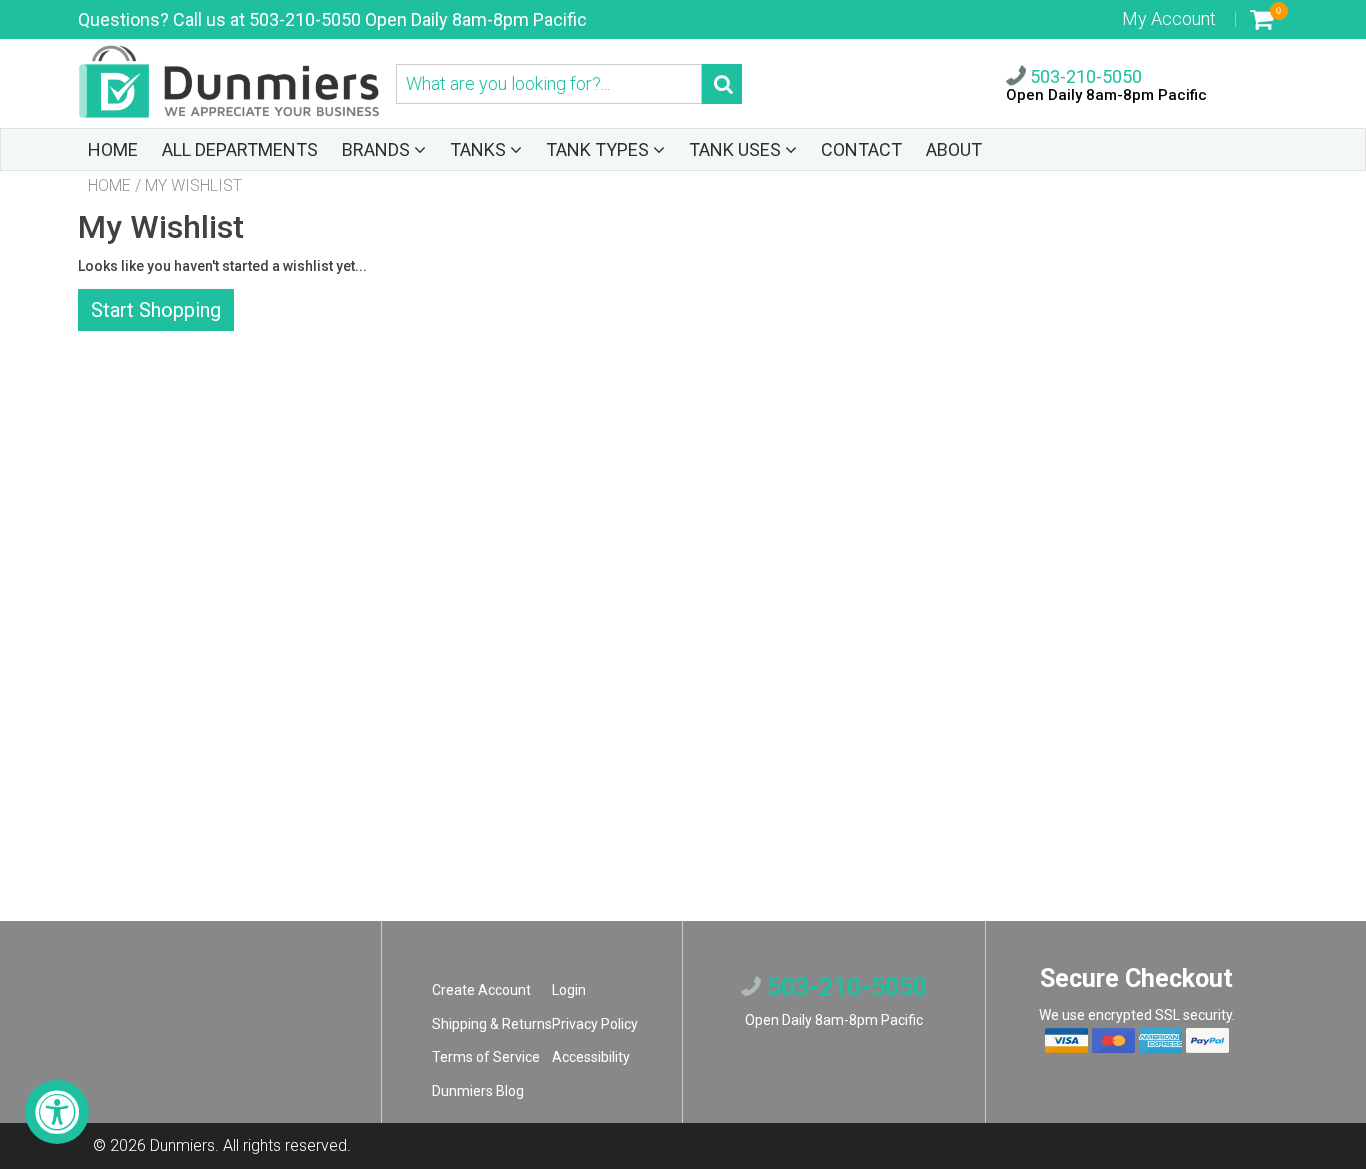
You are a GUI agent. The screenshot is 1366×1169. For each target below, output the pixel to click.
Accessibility (591, 1057)
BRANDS (378, 149)
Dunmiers (182, 1145)
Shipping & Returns (492, 1024)
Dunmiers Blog (478, 1091)
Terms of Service (486, 1057)
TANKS (480, 149)
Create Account (481, 990)
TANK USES (737, 149)
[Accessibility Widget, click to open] (57, 1112)
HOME (113, 149)
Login (569, 990)
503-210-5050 (1084, 76)
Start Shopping (156, 310)
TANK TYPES (599, 149)
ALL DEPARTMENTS (240, 149)
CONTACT (861, 149)
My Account (1169, 18)
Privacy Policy (595, 1024)
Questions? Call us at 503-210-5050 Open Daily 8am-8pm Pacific (332, 19)
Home (109, 185)
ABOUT (954, 149)
